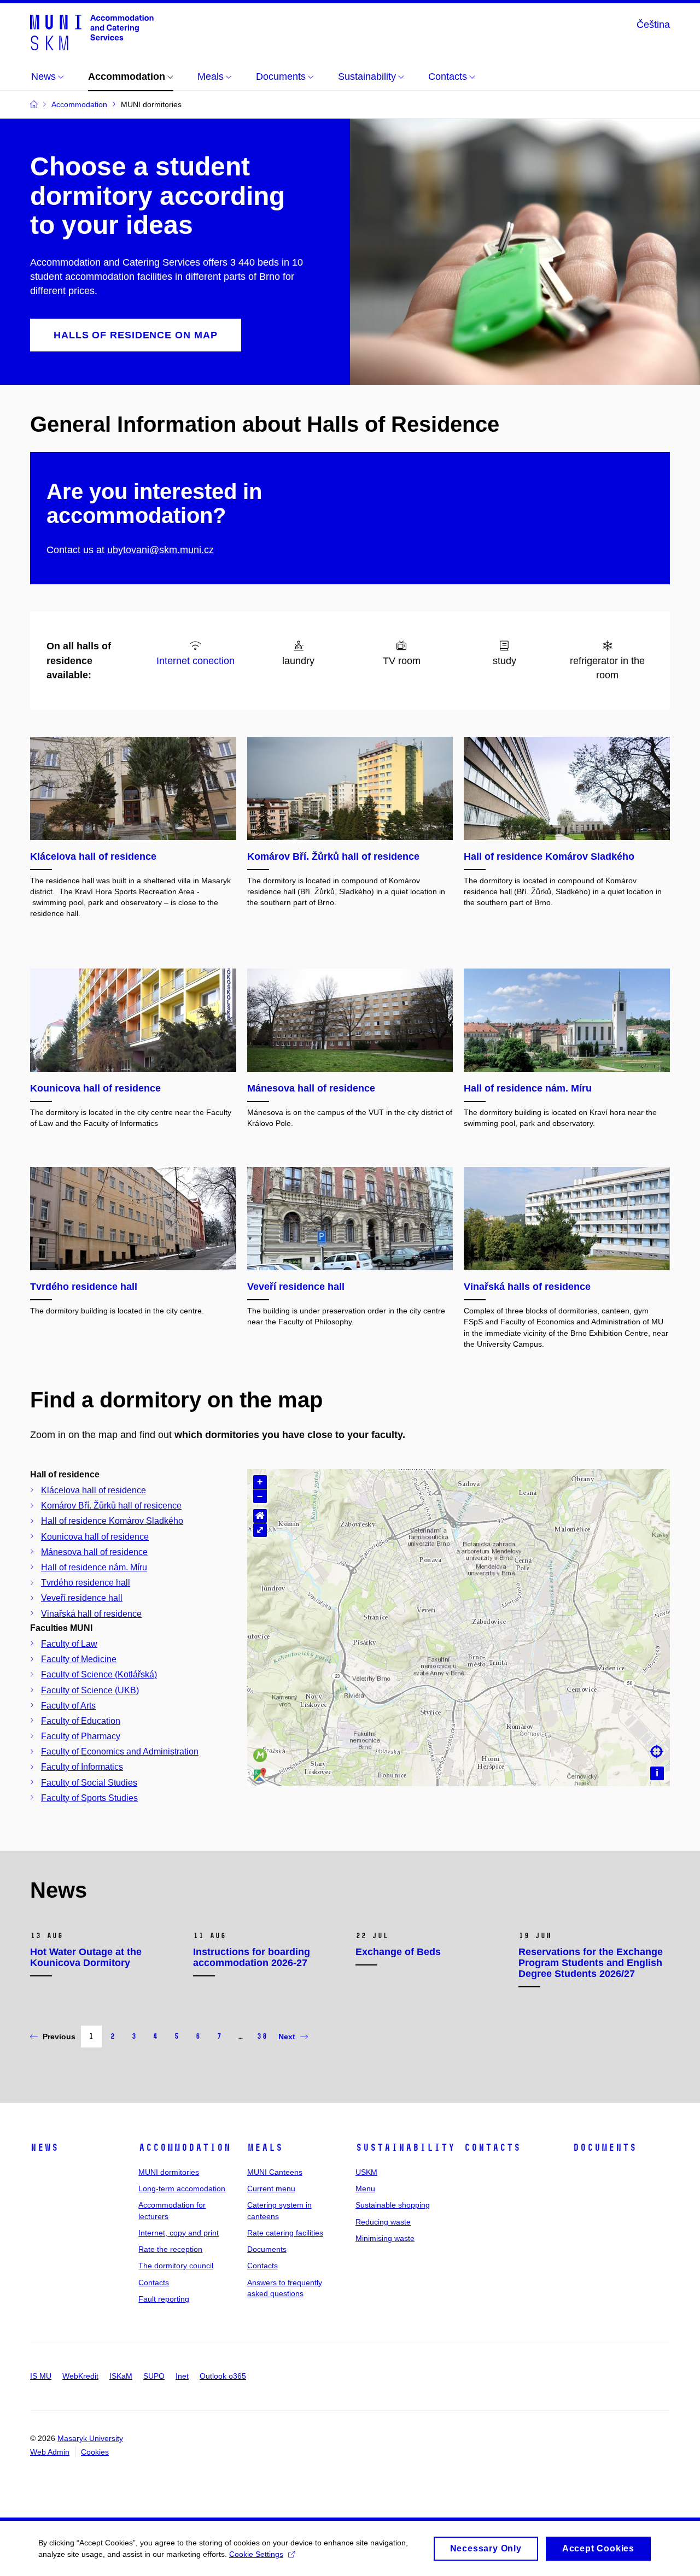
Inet (182, 2376)
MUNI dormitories (169, 2172)
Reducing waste (383, 2222)
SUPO (154, 2376)
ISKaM (121, 2376)
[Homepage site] (92, 32)
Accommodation (185, 2147)
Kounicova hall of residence (95, 1537)
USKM (366, 2172)
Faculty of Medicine (79, 1659)
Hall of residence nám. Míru (94, 1567)
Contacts (154, 2282)
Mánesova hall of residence (94, 1552)
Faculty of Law (69, 1644)
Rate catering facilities (285, 2233)
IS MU (41, 2376)
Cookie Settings (256, 2554)
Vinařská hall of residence (91, 1614)
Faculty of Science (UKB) (90, 1690)
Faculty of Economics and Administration (120, 1751)
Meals (265, 2147)
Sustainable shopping (393, 2205)
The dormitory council (176, 2266)
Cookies (95, 2452)
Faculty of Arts (68, 1706)
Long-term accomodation (182, 2188)
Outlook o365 (223, 2376)
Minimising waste (385, 2238)
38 (262, 2036)
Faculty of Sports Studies (89, 1798)
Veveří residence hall (82, 1598)
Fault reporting (164, 2299)
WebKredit (80, 2376)
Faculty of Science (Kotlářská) (99, 1674)
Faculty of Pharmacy (81, 1736)
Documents (267, 2249)
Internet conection (196, 661)
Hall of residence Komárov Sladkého (112, 1521)
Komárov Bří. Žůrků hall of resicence (111, 1506)
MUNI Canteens (275, 2172)
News (44, 2147)
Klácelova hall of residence (94, 1490)
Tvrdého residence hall (86, 1583)
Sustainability (405, 2147)
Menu (365, 2188)
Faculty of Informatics (82, 1767)
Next (287, 2037)
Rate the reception (170, 2249)
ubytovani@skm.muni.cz (161, 550)
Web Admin (50, 2452)
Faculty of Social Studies (89, 1783)
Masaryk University (90, 2438)
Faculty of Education (81, 1721)
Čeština (653, 25)
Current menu (271, 2188)
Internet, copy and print (179, 2233)
